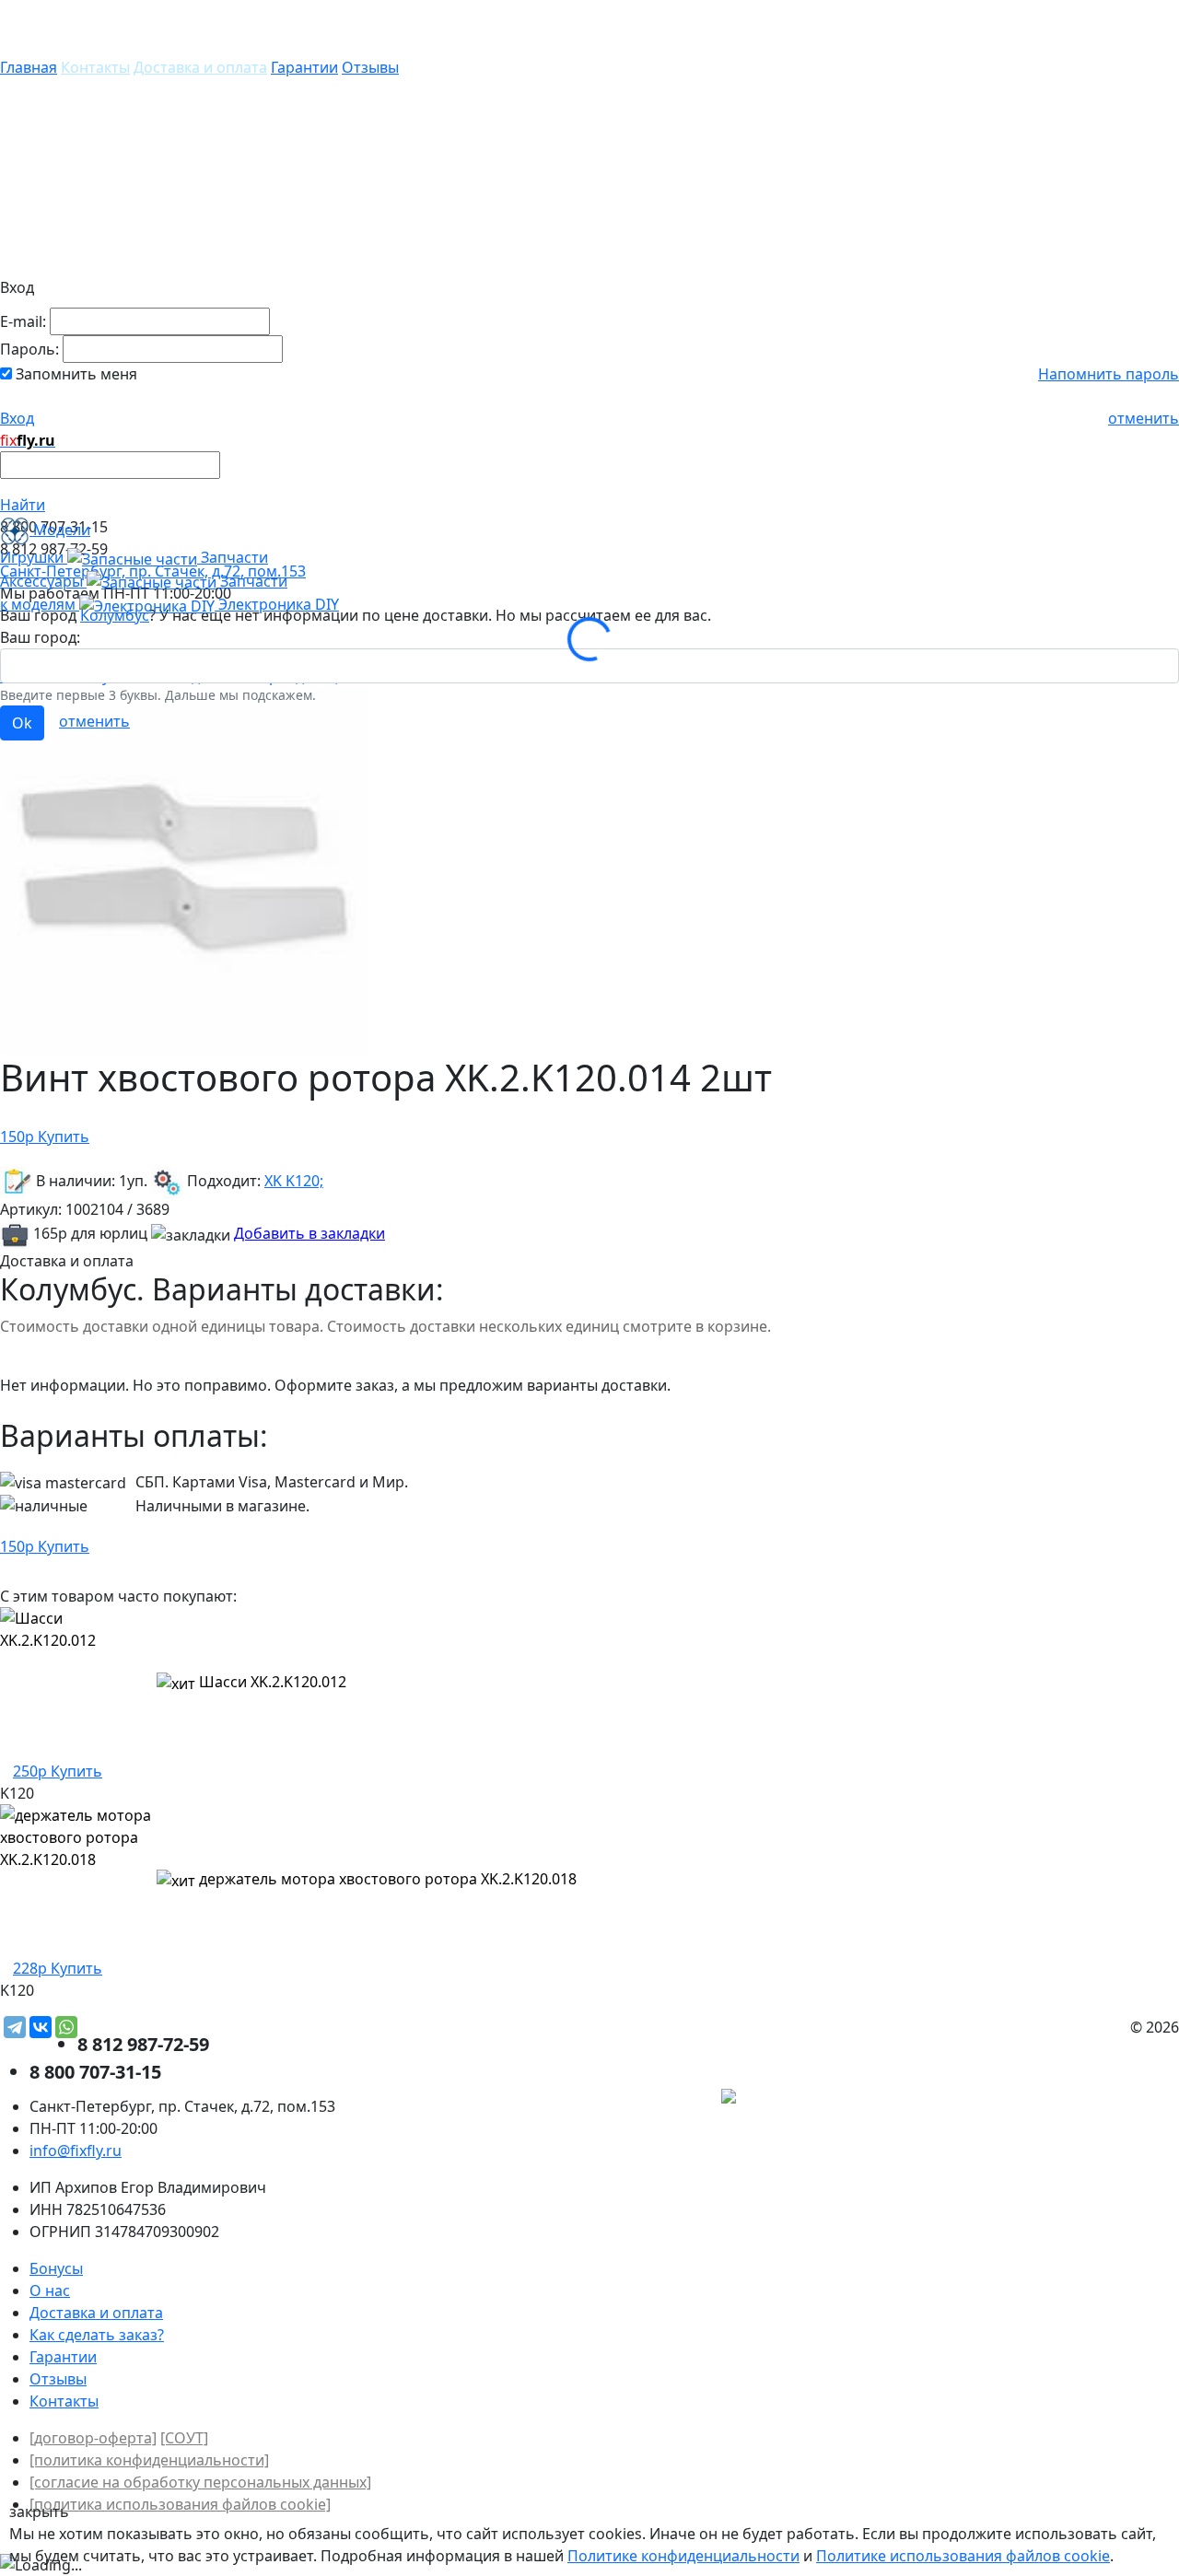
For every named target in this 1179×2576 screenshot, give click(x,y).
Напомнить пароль (1109, 374)
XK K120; (294, 1181)
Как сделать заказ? (97, 2335)
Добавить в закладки (309, 1233)
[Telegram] (15, 2027)
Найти (23, 505)
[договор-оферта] (93, 2438)
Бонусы (56, 2268)
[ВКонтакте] (41, 2027)
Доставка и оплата (200, 67)
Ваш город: (40, 637)
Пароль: (29, 349)
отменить (1144, 418)
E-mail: (23, 321)
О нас (50, 2290)
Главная (29, 67)
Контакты (95, 67)
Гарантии (304, 67)
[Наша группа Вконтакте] (1041, 2099)
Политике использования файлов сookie (963, 2556)
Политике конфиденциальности (683, 2556)
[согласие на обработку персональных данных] (200, 2482)
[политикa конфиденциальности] (149, 2460)
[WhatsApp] (66, 2027)
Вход (17, 418)
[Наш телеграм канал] (812, 2099)
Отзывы (370, 67)
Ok (22, 723)
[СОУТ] (184, 2438)
